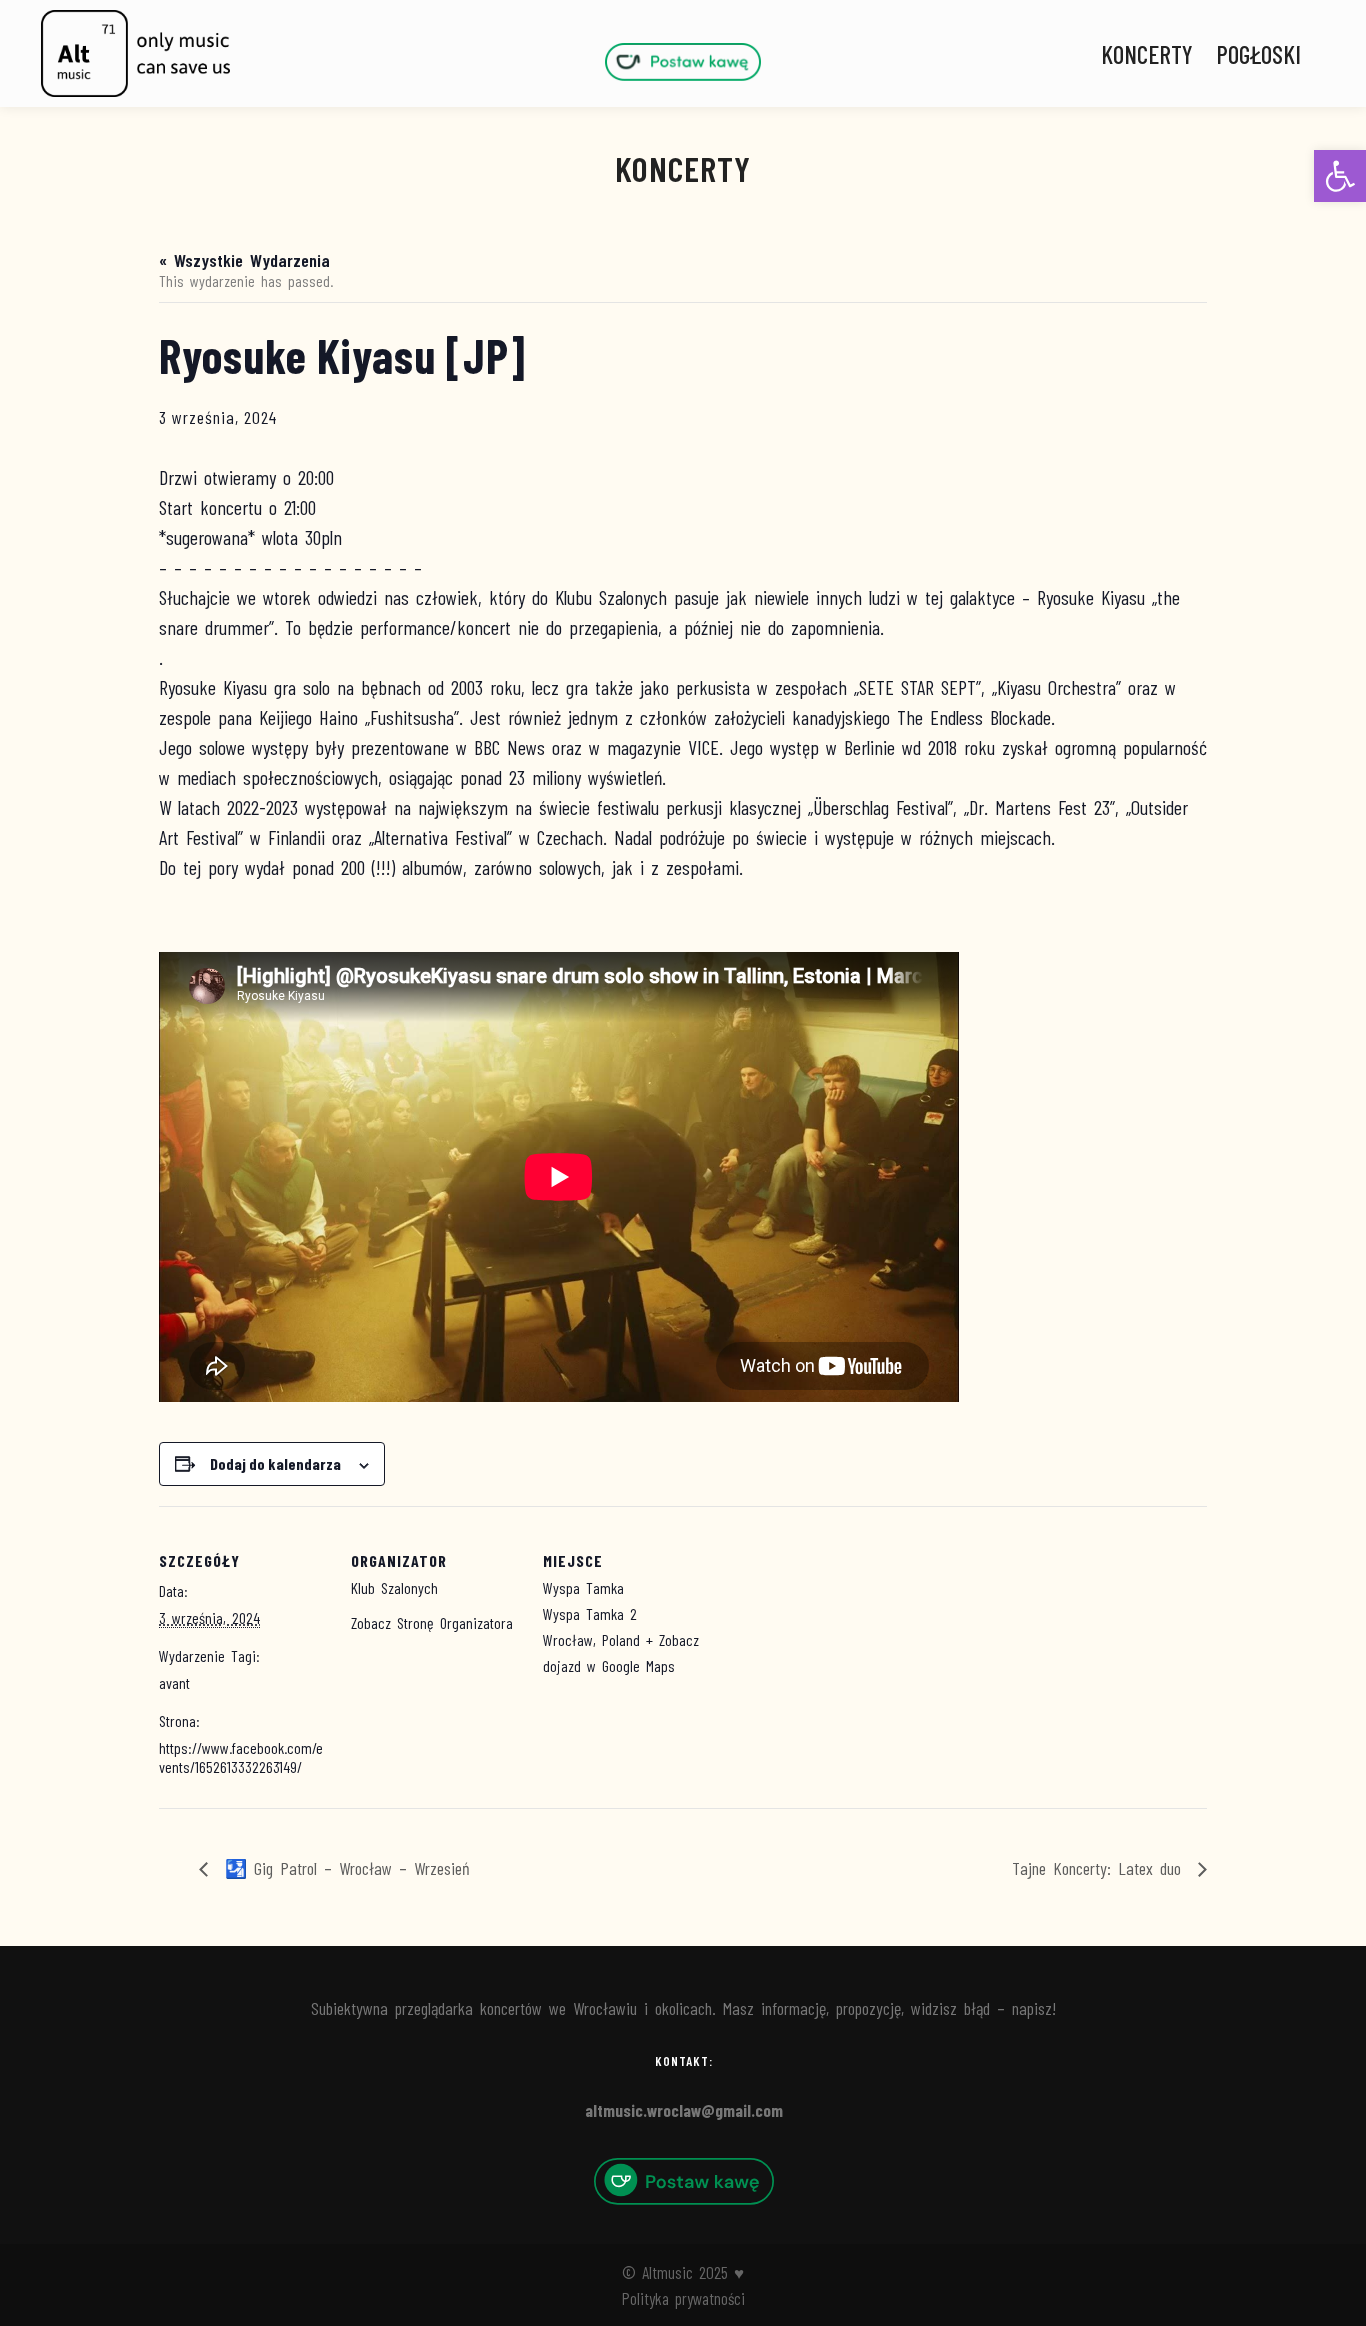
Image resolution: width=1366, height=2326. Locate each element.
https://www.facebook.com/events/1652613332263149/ (241, 1757)
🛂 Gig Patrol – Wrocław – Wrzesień (344, 1868)
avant (174, 1682)
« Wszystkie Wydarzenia (244, 260)
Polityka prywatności (683, 2298)
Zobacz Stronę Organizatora (432, 1622)
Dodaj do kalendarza (275, 1463)
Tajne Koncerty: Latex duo (1100, 1868)
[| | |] (683, 61)
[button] (1340, 176)
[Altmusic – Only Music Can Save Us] (135, 53)
